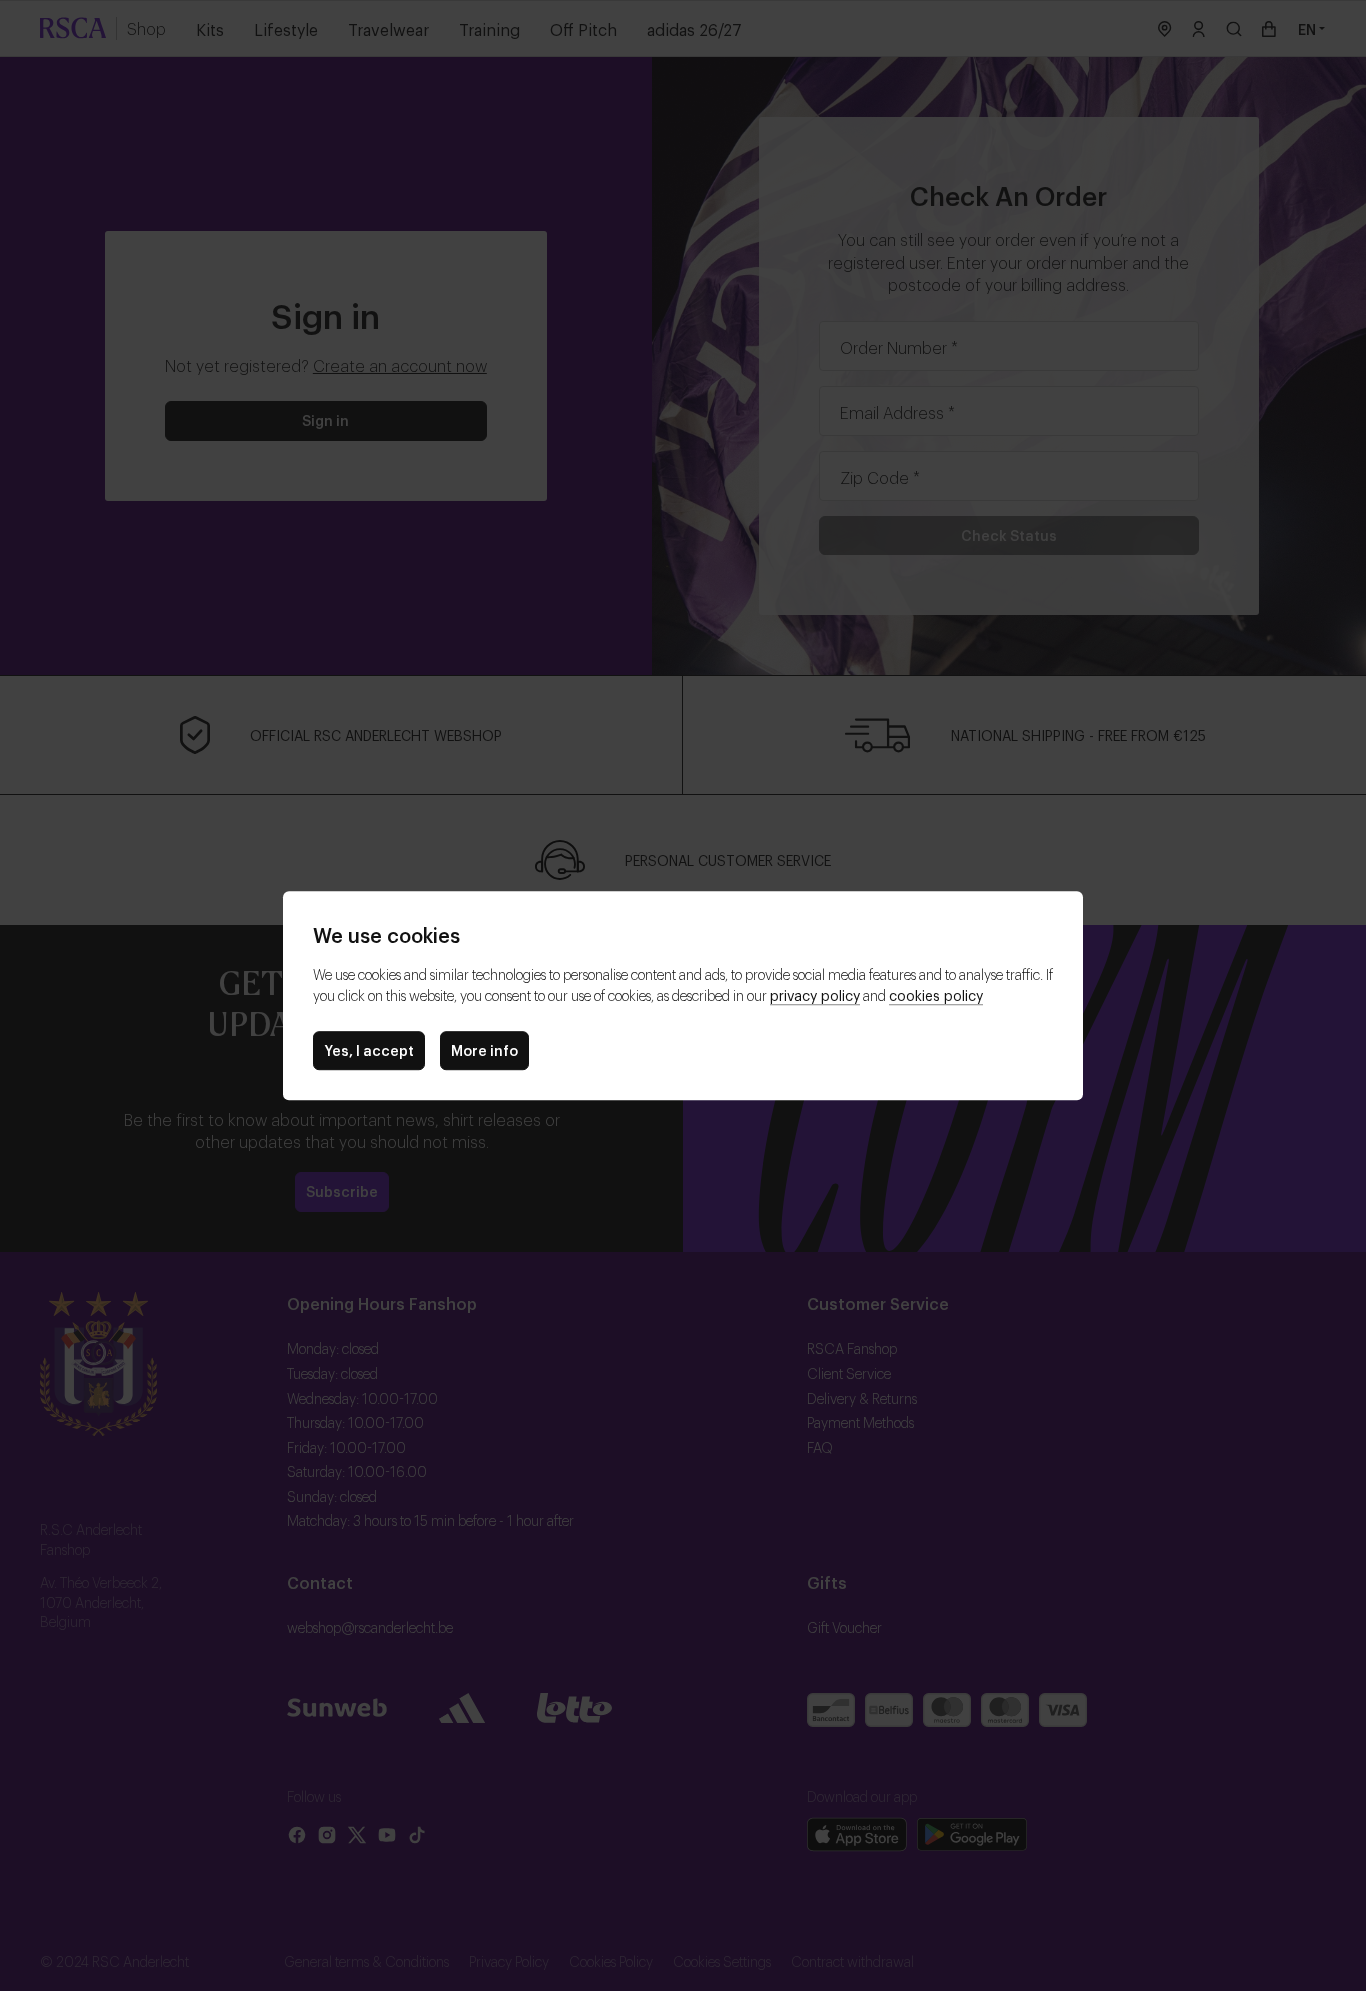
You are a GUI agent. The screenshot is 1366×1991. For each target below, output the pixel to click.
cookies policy (936, 994)
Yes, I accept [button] (369, 1049)
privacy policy (815, 994)
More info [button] (484, 1049)
